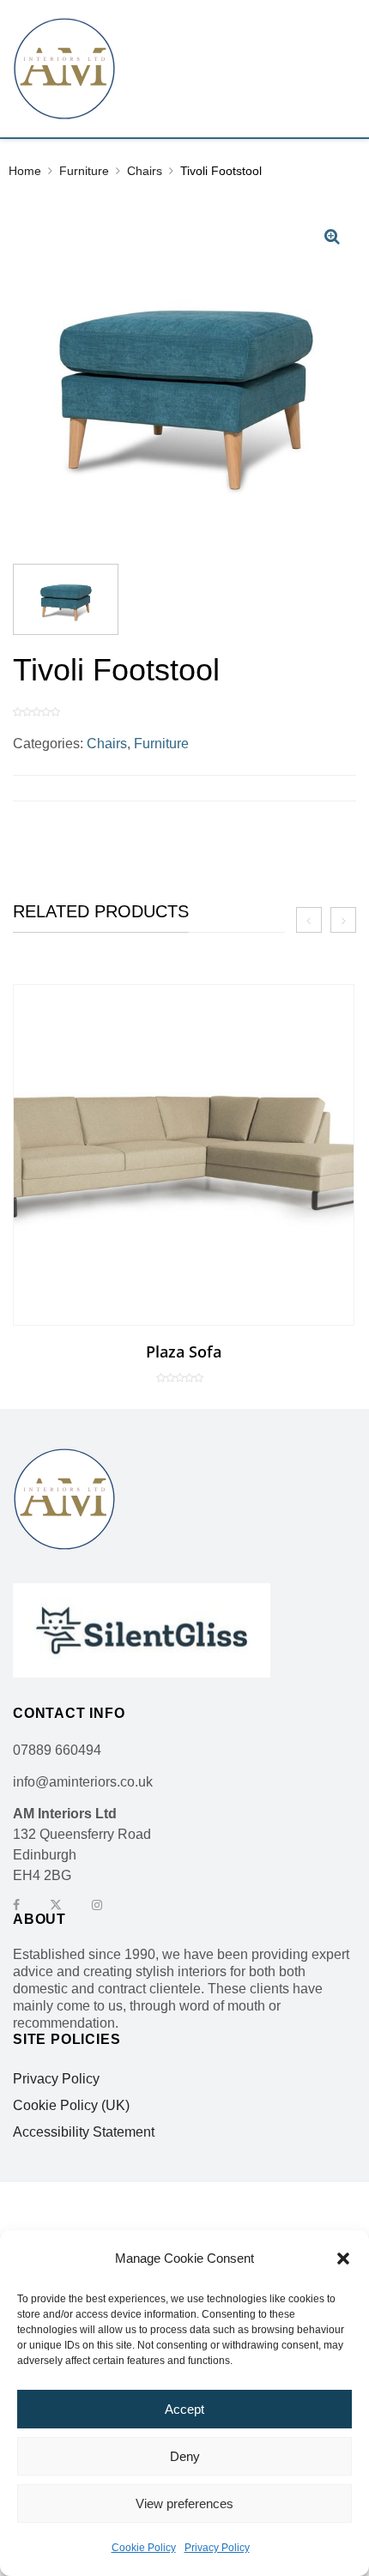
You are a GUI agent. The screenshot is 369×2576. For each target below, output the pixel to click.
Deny (185, 2456)
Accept (184, 2409)
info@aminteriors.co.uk (83, 1782)
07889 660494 (57, 1750)
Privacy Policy (217, 2548)
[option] (184, 1184)
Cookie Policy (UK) (71, 2106)
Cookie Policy (144, 2548)
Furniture (84, 171)
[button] (343, 2259)
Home (25, 171)
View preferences (184, 2503)
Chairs (145, 171)
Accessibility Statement (84, 2132)
